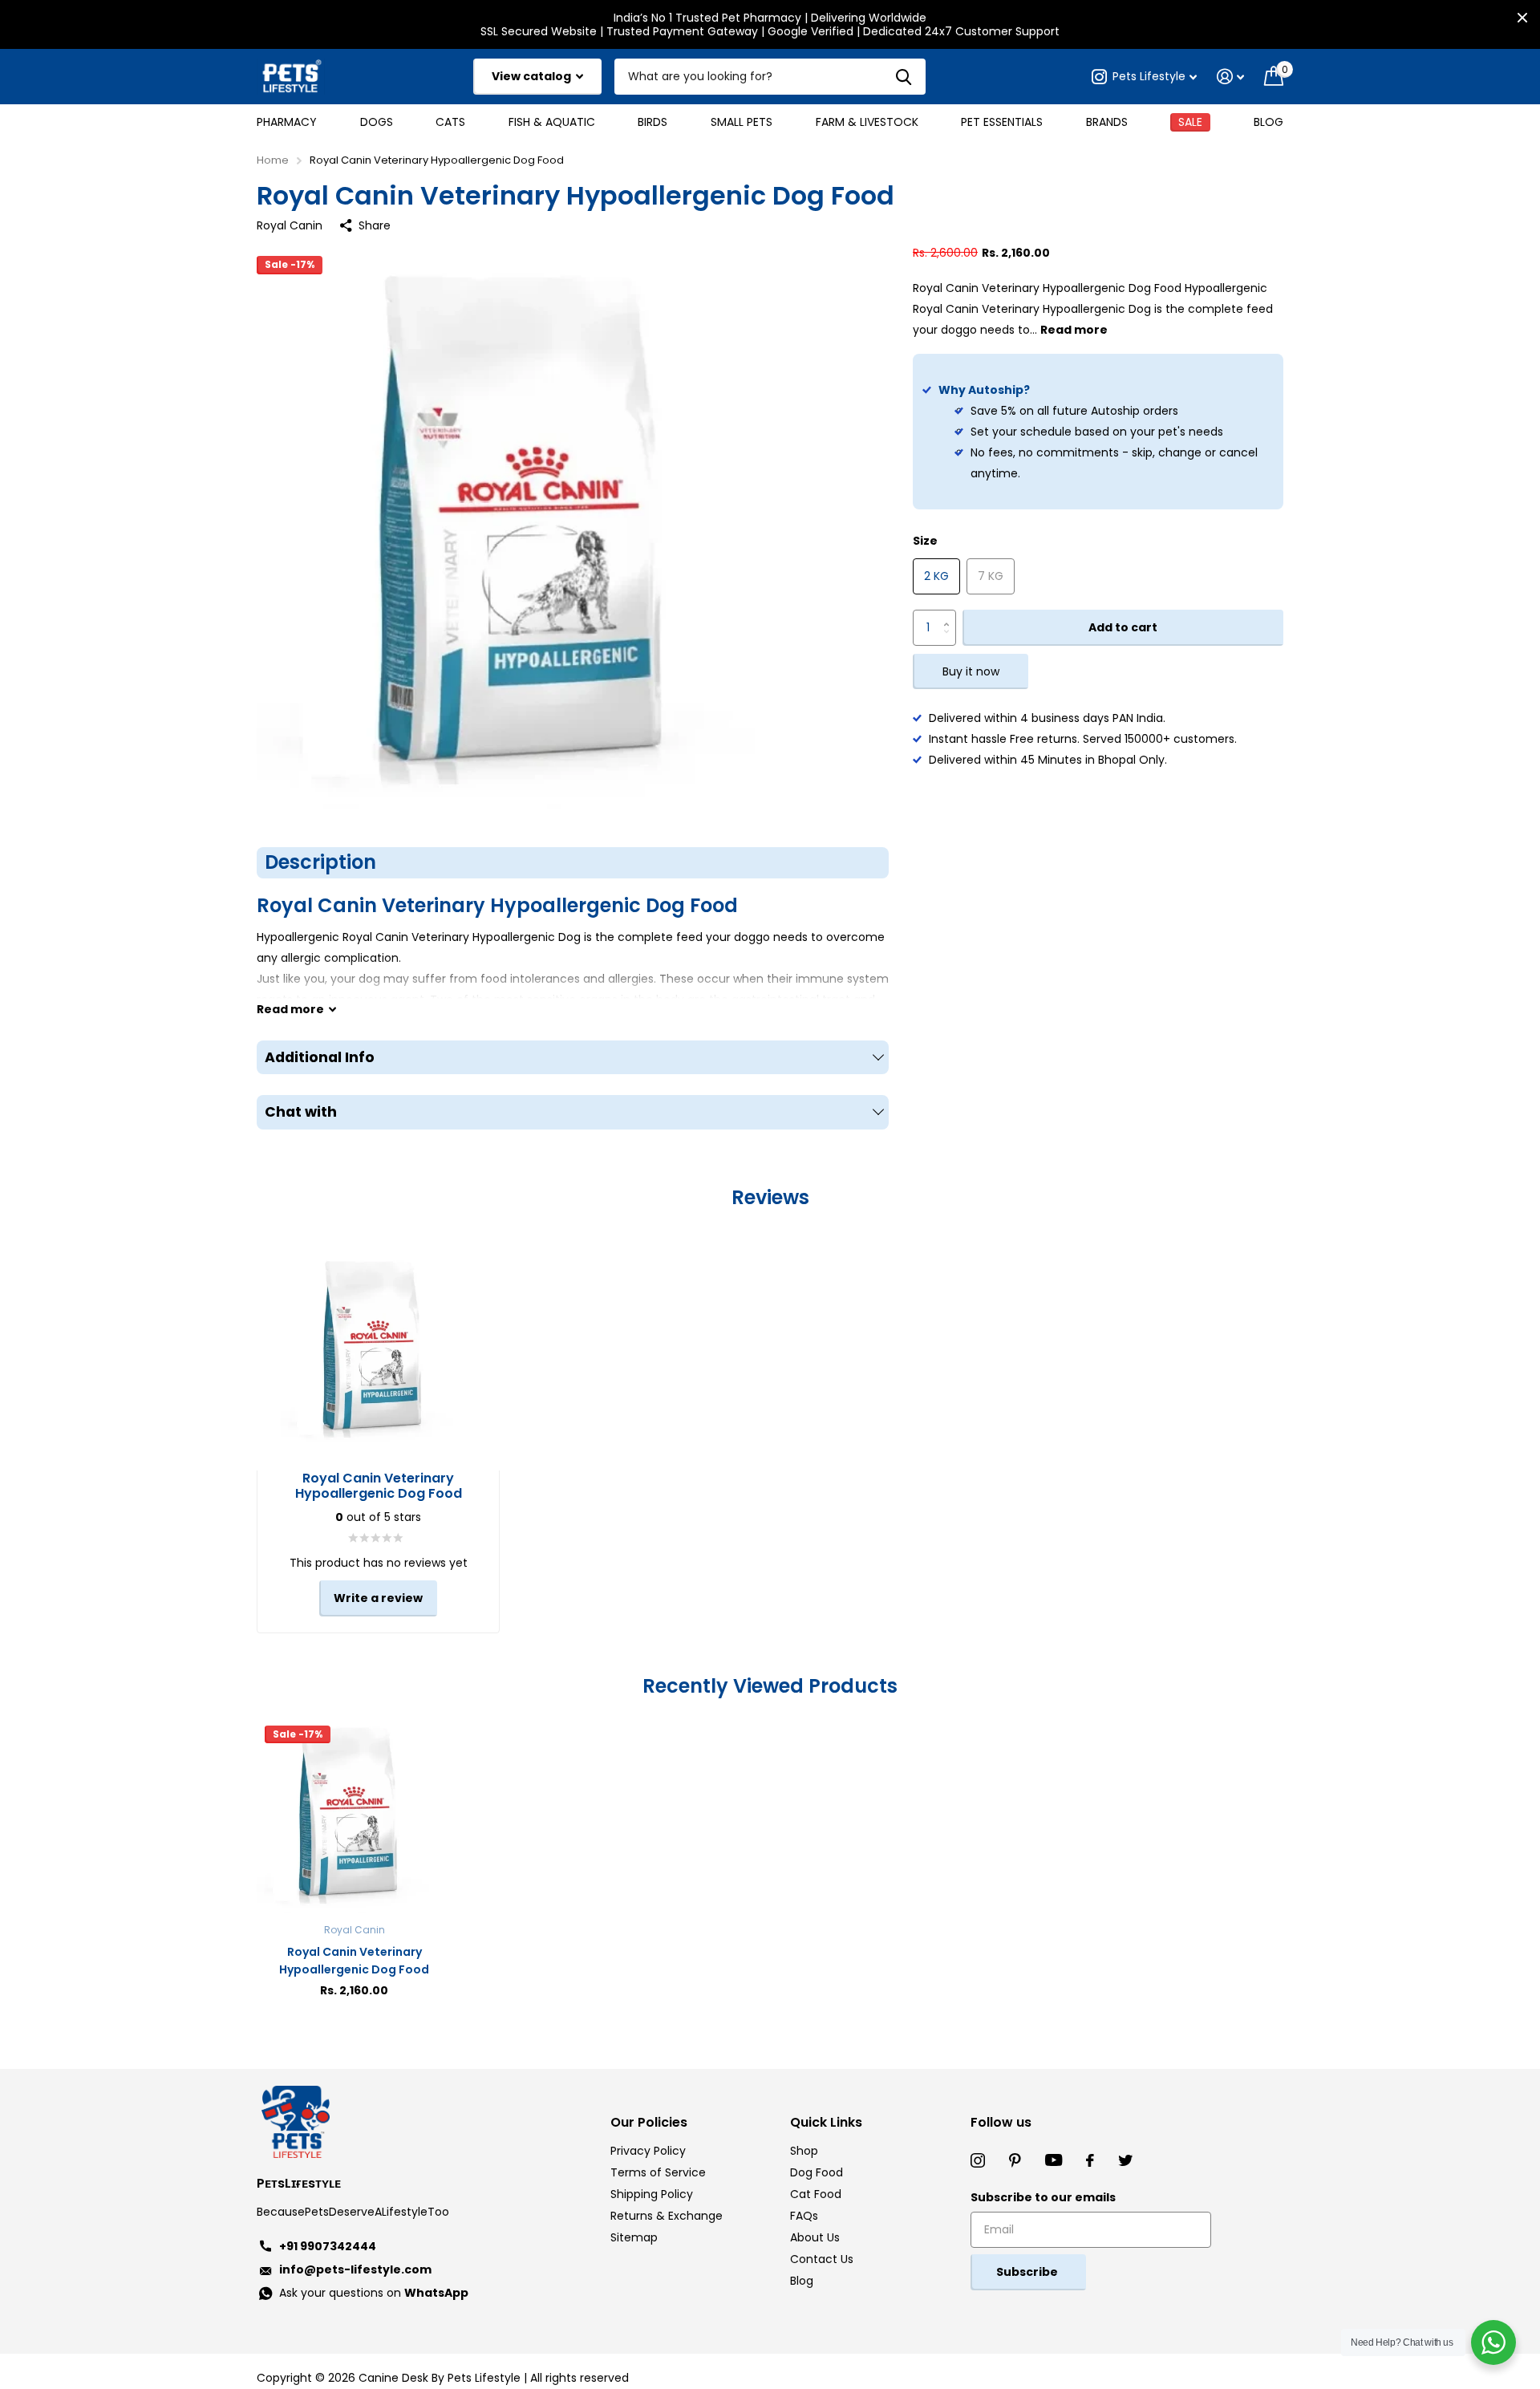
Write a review (378, 1598)
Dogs (377, 122)
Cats (450, 122)
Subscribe (1028, 2272)
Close (1522, 18)
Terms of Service (658, 2172)
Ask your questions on (374, 2293)
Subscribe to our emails (1043, 2197)
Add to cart (1123, 628)
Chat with (301, 1112)
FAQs (804, 2216)
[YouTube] (1054, 2160)
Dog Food (817, 2172)
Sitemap (634, 2237)
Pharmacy (287, 122)
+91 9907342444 (328, 2246)
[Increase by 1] (950, 616)
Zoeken (904, 77)
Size (925, 541)
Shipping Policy (652, 2194)
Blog (1268, 122)
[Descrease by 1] (950, 641)
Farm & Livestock (867, 122)
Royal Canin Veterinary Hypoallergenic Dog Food (354, 1961)
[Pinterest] (1015, 2160)
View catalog (533, 76)
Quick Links (826, 2122)
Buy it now (971, 672)
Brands (1107, 122)
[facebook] (1090, 2160)
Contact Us (822, 2259)
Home (273, 160)
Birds (652, 122)
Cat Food (816, 2194)
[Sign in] (1231, 77)
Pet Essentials (1002, 122)
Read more (1074, 331)
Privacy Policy (648, 2151)
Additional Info (320, 1057)
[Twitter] (1125, 2160)
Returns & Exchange (667, 2216)
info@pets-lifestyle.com (355, 2269)
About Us (815, 2237)
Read (290, 1009)
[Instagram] (978, 2160)
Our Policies (649, 2122)
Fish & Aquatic (552, 122)
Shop (804, 2151)
